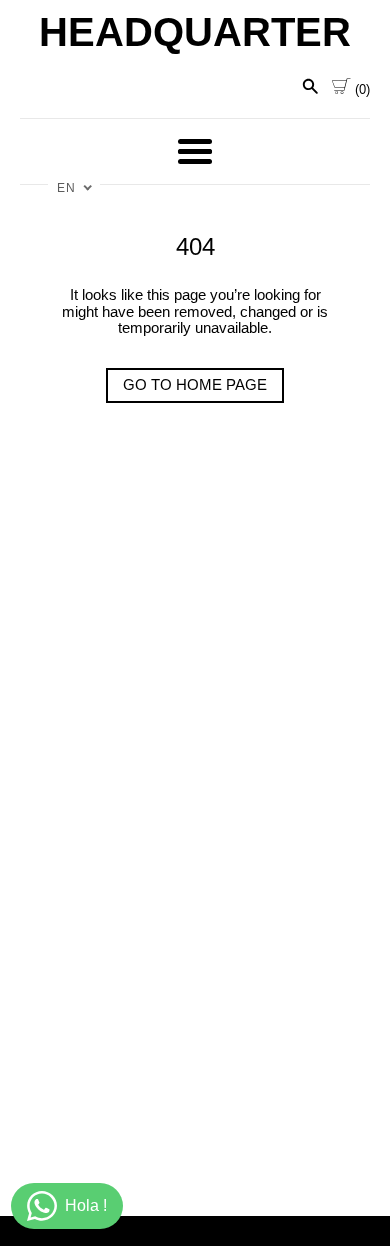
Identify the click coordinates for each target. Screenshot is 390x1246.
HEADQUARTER (195, 32)
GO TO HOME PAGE (195, 384)
